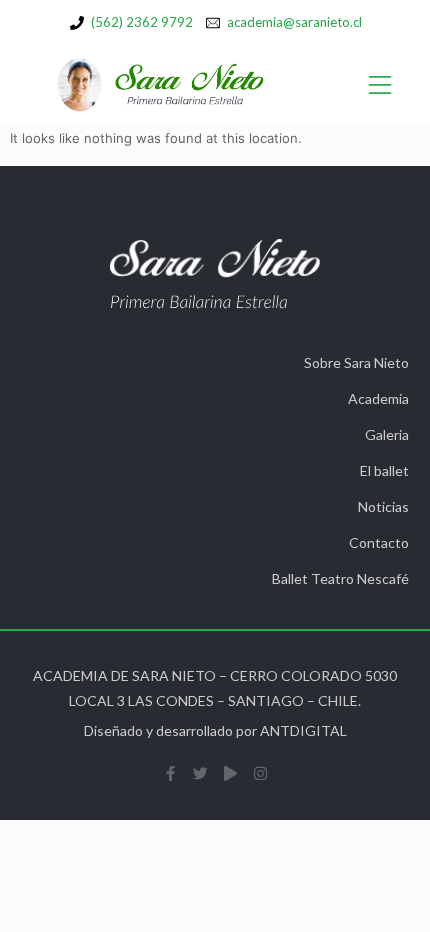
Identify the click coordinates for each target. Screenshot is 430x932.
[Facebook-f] (170, 773)
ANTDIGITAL (303, 730)
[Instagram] (260, 773)
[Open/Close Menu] (380, 85)
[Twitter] (200, 773)
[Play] (230, 773)
